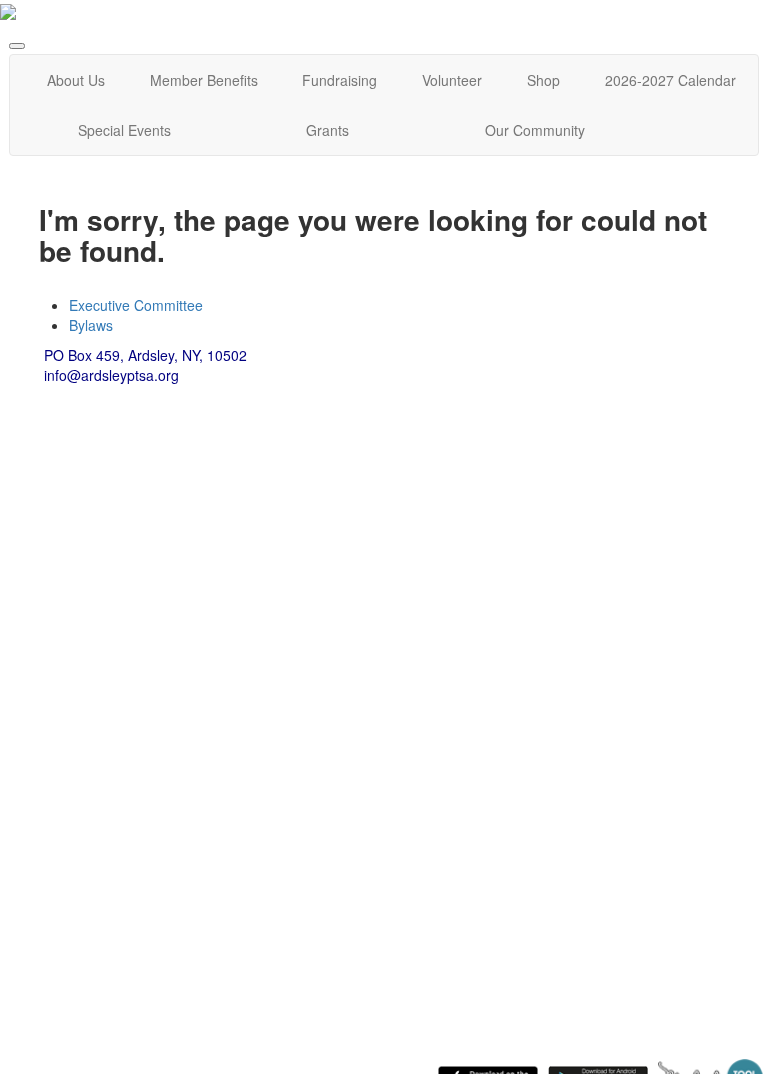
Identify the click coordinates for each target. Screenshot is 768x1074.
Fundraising (339, 80)
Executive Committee (136, 305)
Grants (327, 130)
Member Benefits (204, 80)
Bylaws (91, 325)
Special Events (124, 130)
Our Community (535, 130)
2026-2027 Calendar (670, 80)
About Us (76, 80)
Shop (543, 80)
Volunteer (452, 80)
